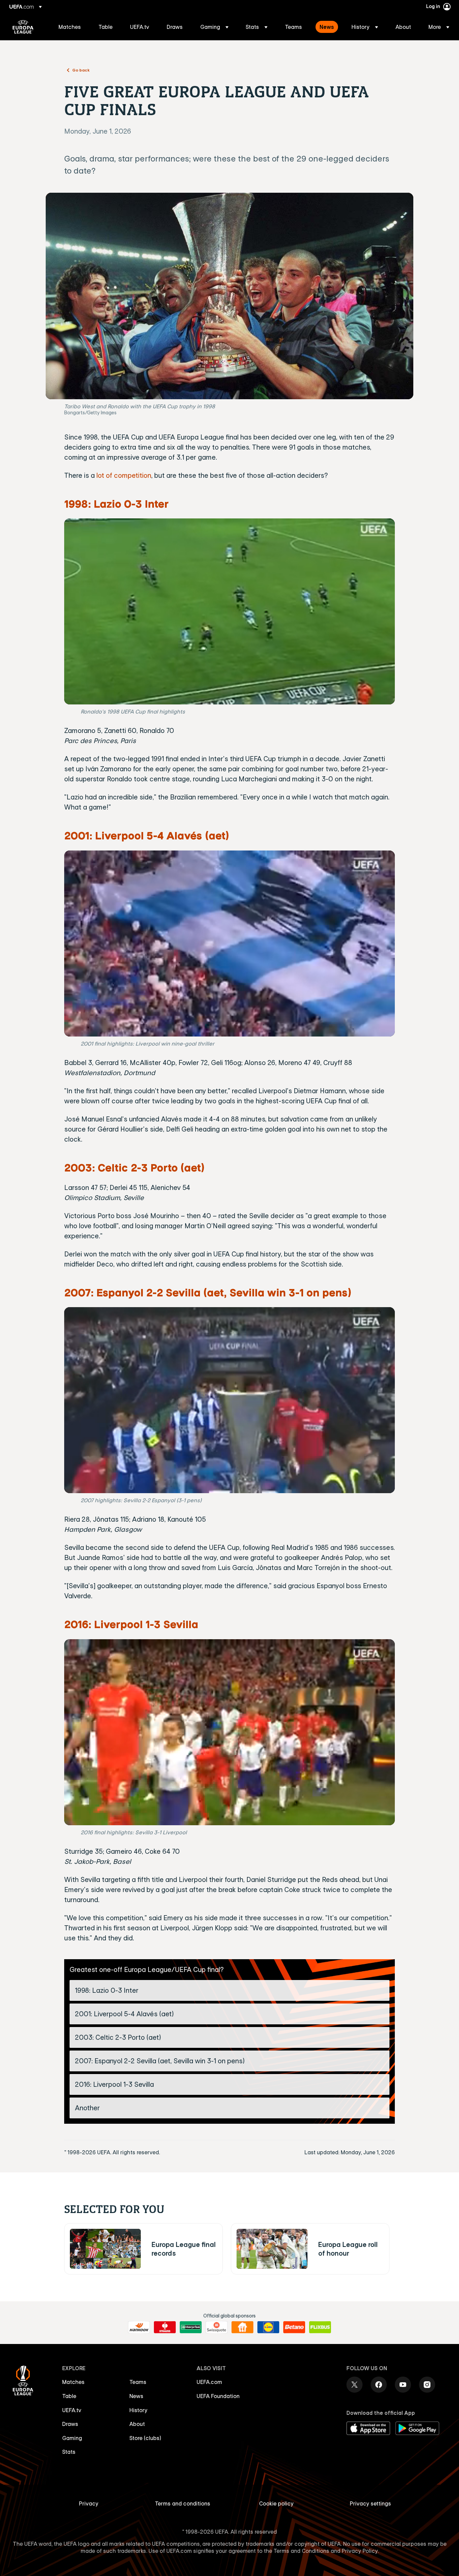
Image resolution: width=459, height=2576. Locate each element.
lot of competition (124, 475)
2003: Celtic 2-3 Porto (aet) (134, 1167)
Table (69, 2396)
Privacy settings (370, 2503)
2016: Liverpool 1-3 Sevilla (131, 1624)
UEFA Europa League (23, 27)
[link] (70, 27)
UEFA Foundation (218, 2396)
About (137, 2424)
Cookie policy (276, 2503)
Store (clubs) (145, 2438)
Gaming (72, 2438)
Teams (138, 2382)
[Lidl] (268, 2327)
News (136, 2396)
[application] (230, 611)
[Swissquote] (217, 2327)
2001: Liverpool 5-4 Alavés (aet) (147, 835)
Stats (69, 2452)
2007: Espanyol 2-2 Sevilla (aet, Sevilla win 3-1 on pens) (208, 1292)
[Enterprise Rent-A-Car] (191, 2327)
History (138, 2410)
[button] (214, 27)
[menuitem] (70, 27)
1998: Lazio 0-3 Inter (116, 503)
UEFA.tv (72, 2410)
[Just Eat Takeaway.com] (242, 2327)
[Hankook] (139, 2327)
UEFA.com (209, 2382)
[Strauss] (165, 2327)
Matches (73, 2382)
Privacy (89, 2503)
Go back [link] (81, 70)
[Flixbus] (320, 2327)
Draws (70, 2424)
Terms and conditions (183, 2503)
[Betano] (294, 2327)
